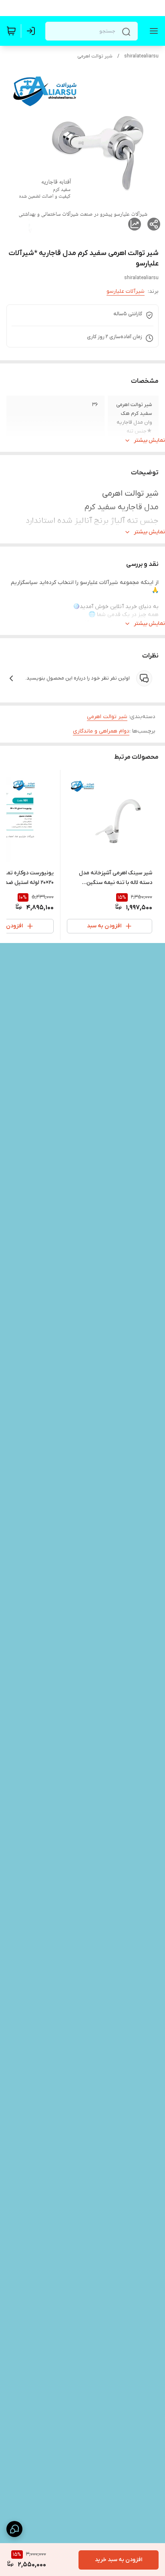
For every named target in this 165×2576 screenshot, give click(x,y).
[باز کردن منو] (152, 31)
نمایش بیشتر (149, 440)
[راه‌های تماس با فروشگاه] (14, 2529)
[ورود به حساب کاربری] (32, 31)
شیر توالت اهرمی (95, 56)
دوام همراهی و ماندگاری (101, 731)
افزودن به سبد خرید (119, 2560)
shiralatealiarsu (141, 56)
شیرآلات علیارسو (126, 291)
